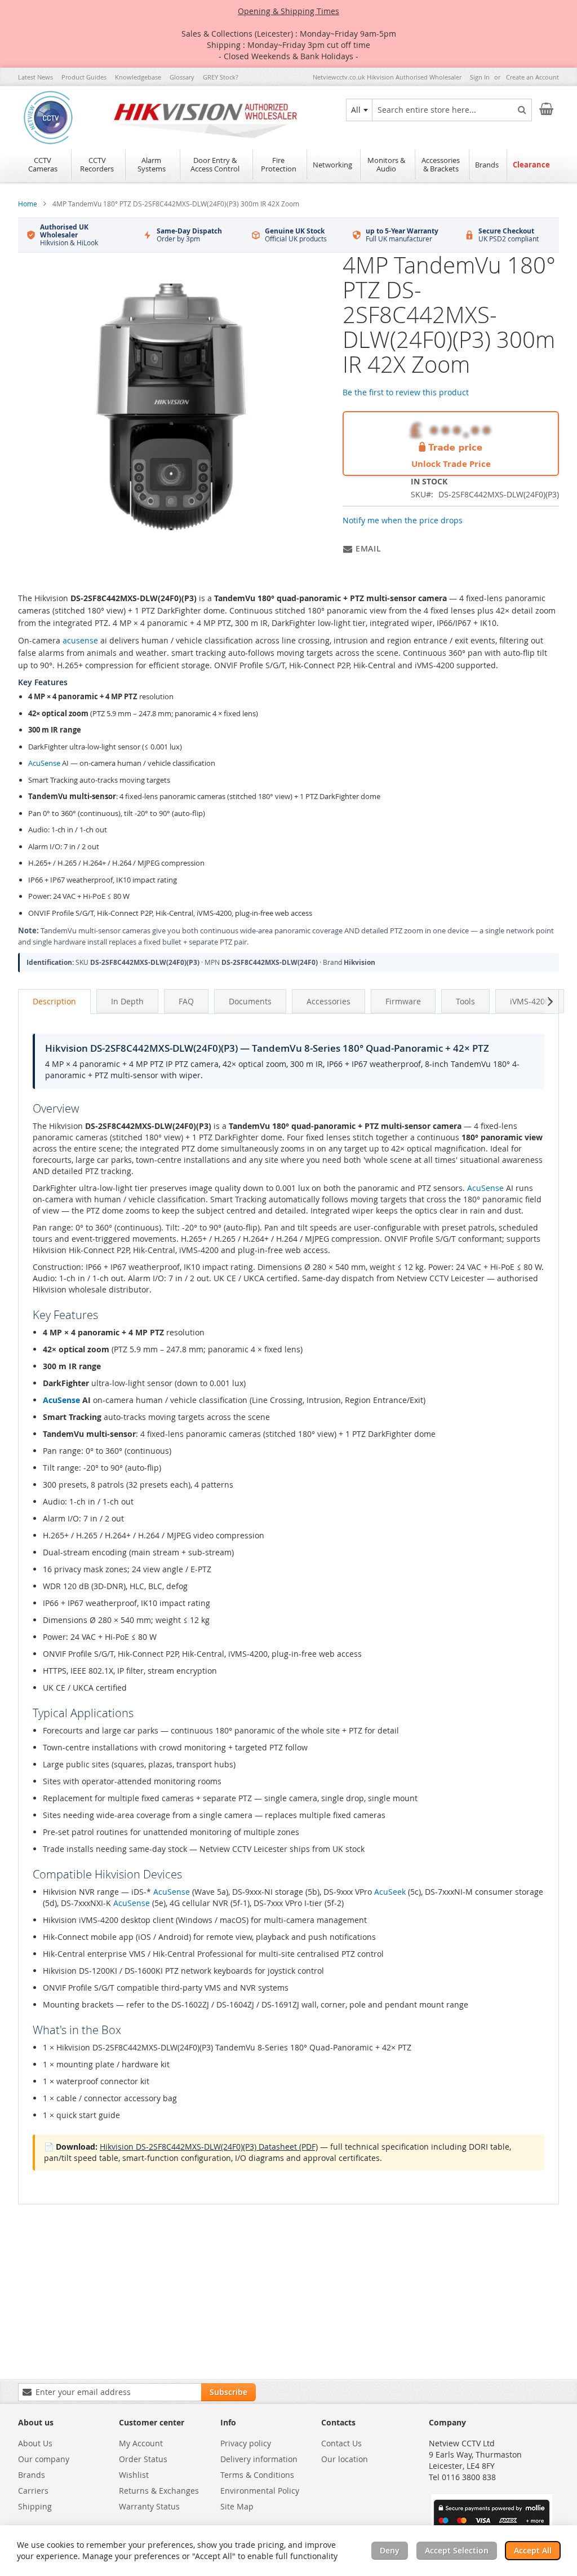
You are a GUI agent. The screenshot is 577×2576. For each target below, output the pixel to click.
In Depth (127, 1001)
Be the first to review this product (406, 392)
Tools (465, 1001)
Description (54, 1001)
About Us (35, 2443)
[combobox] (359, 110)
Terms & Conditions (257, 2475)
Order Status (143, 2459)
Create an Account (532, 77)
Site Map (237, 2506)
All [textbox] (356, 110)
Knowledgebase (138, 77)
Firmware (403, 1001)
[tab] (54, 1002)
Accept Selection (457, 2550)
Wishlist (134, 2475)
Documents (250, 1001)
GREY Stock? (221, 77)
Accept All (533, 2550)
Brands (32, 2475)
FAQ (186, 1001)
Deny (390, 2550)
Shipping (35, 2506)
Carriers (33, 2491)
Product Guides (84, 77)
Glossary (182, 77)
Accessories (329, 1001)
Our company (44, 2459)
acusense (80, 640)
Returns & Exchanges (159, 2491)
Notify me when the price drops (403, 520)
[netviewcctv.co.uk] (48, 119)
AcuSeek (390, 1892)
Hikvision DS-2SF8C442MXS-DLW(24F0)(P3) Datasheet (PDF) (209, 2147)
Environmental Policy (260, 2491)
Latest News (35, 77)
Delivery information (259, 2459)
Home (28, 204)
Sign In (480, 77)
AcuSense (44, 763)
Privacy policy (246, 2443)
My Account (141, 2443)
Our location (345, 2459)
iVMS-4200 (530, 1001)
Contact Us (341, 2443)
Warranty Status (149, 2506)
